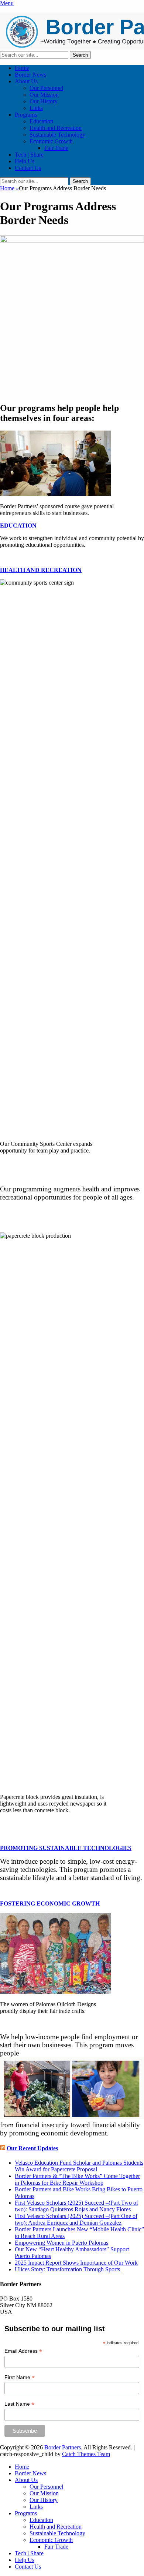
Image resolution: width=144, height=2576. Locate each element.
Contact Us (28, 168)
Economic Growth (51, 141)
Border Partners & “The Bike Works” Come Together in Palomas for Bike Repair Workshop (77, 2179)
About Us (26, 81)
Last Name (19, 2404)
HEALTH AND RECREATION (41, 570)
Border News (30, 75)
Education (41, 121)
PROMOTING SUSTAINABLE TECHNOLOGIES (66, 1848)
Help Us (25, 161)
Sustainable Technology (57, 135)
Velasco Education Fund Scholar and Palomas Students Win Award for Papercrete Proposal (79, 2166)
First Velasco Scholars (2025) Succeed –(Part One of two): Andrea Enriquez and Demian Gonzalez (76, 2219)
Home (22, 68)
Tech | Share (29, 155)
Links (36, 108)
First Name (20, 2377)
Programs (26, 115)
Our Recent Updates (32, 2148)
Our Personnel (46, 88)
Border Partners (63, 2447)
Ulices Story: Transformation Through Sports (68, 2269)
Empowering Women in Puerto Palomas (61, 2243)
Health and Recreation (56, 128)
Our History (44, 101)
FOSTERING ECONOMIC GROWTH (50, 1903)
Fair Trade (56, 148)
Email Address (23, 2351)
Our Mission (44, 95)
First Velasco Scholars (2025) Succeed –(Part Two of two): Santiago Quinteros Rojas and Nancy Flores (76, 2206)
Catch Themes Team (86, 2454)
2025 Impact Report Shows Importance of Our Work (76, 2263)
